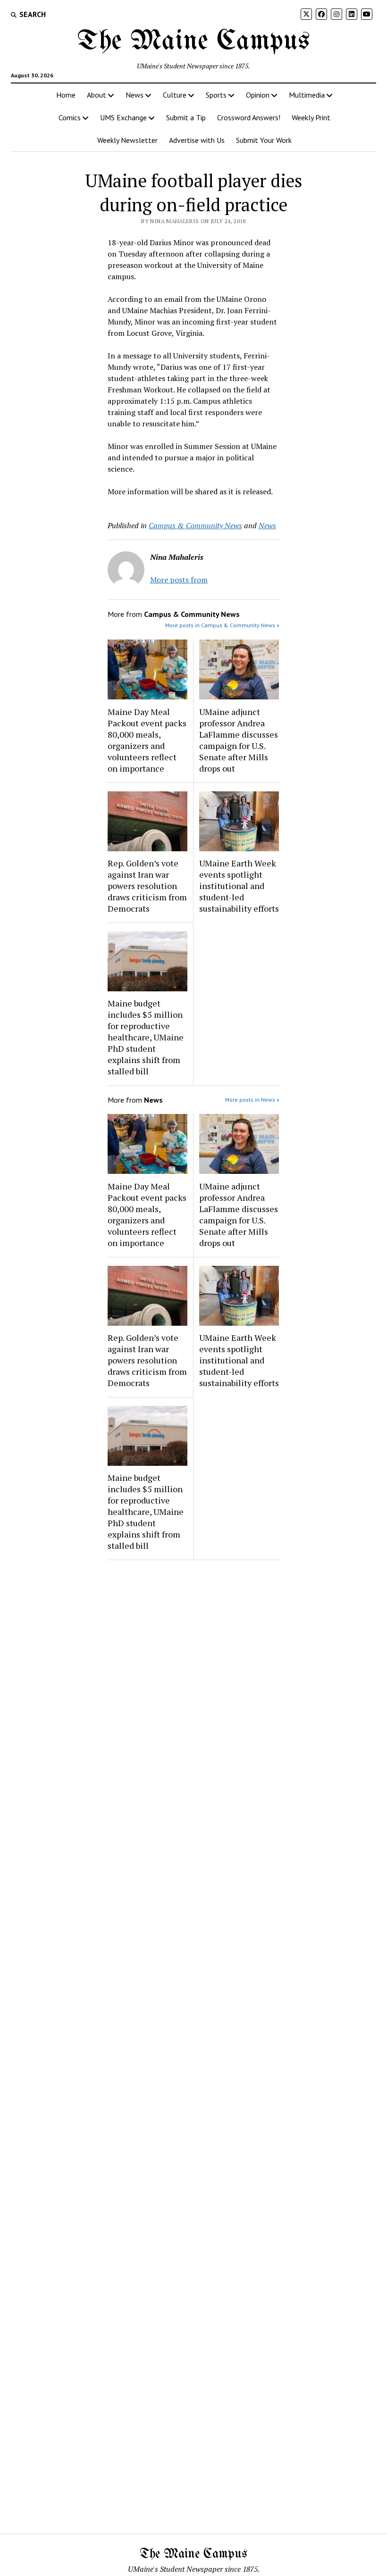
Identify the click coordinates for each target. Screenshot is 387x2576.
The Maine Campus (193, 42)
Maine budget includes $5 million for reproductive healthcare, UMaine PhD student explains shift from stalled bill (146, 1037)
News (135, 95)
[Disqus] (193, 1687)
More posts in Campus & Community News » (222, 625)
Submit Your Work (264, 140)
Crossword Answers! (249, 117)
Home (66, 95)
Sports (216, 95)
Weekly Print (311, 117)
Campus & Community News (195, 525)
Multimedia (307, 95)
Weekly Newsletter (127, 140)
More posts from (179, 580)
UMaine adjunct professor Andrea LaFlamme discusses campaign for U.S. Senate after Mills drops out (239, 740)
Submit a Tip (186, 117)
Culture (175, 95)
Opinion (258, 95)
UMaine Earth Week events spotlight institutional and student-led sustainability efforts (239, 886)
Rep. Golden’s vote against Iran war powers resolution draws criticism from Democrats (147, 886)
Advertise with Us (197, 140)
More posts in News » (252, 1100)
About (97, 95)
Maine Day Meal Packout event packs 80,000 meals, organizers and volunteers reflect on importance (147, 740)
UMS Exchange (123, 117)
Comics (70, 117)
